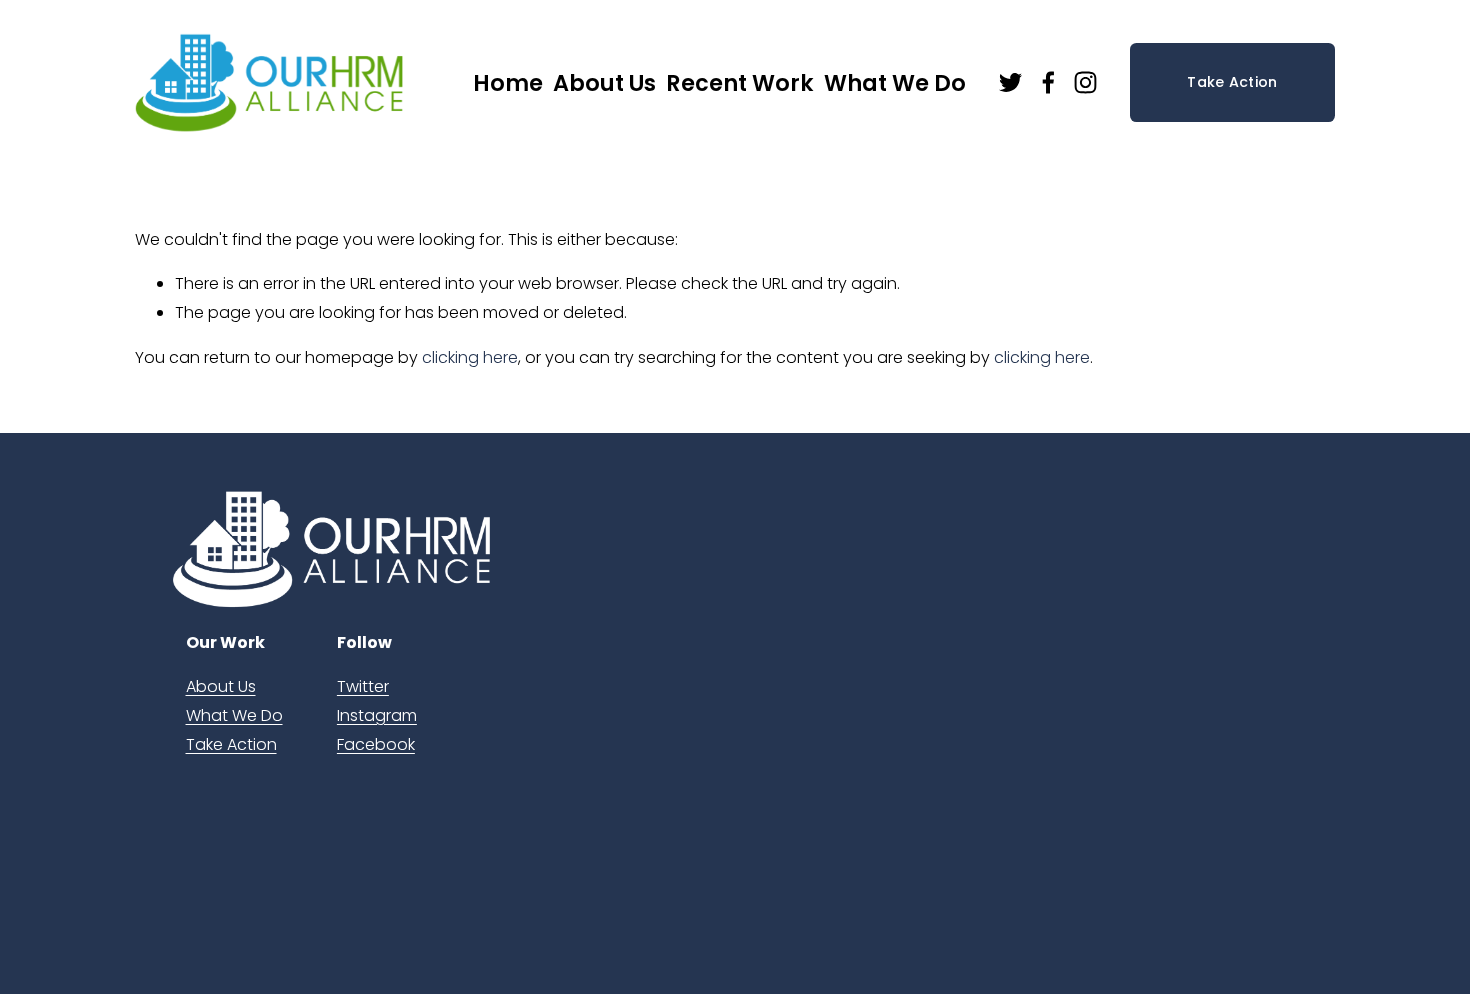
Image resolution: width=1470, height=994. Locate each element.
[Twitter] (1010, 82)
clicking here (470, 357)
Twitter (363, 686)
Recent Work (740, 83)
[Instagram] (1085, 82)
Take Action (1232, 82)
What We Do (234, 715)
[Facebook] (1048, 82)
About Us (221, 686)
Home (508, 83)
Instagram (377, 715)
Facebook (376, 744)
